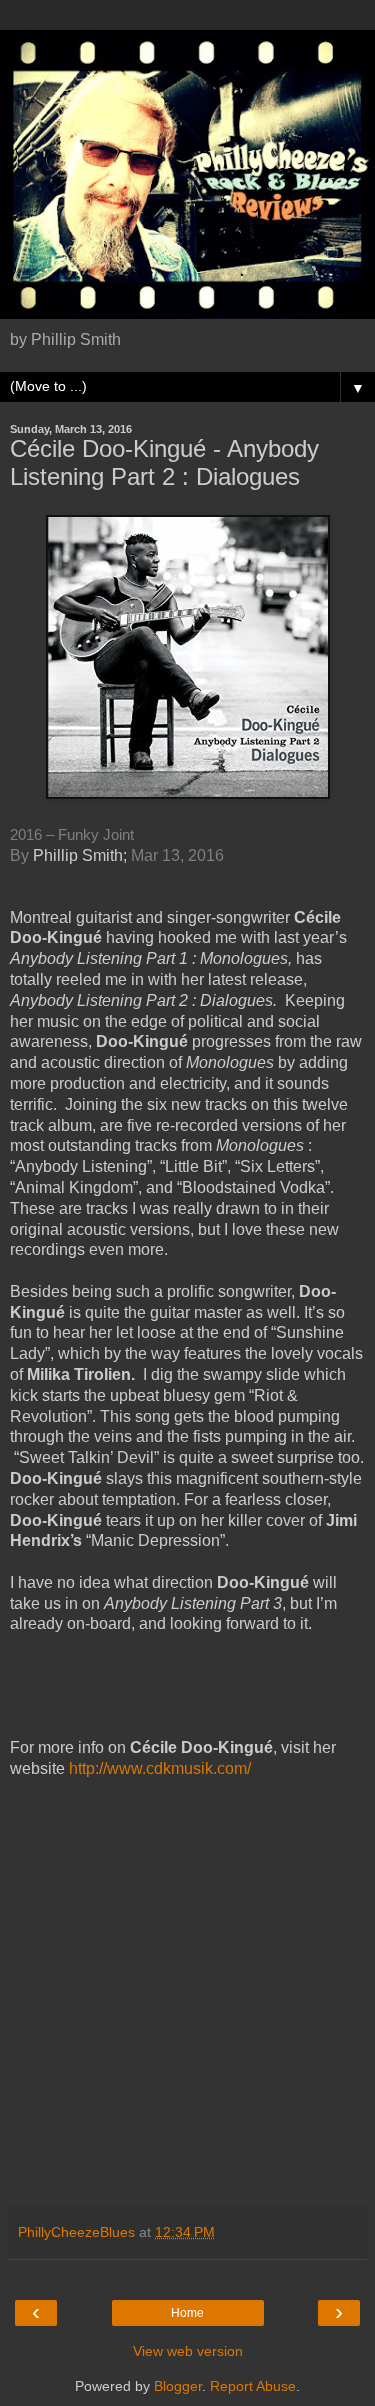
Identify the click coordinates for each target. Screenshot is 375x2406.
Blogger (178, 2386)
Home (187, 2313)
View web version (188, 2351)
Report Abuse (253, 2386)
